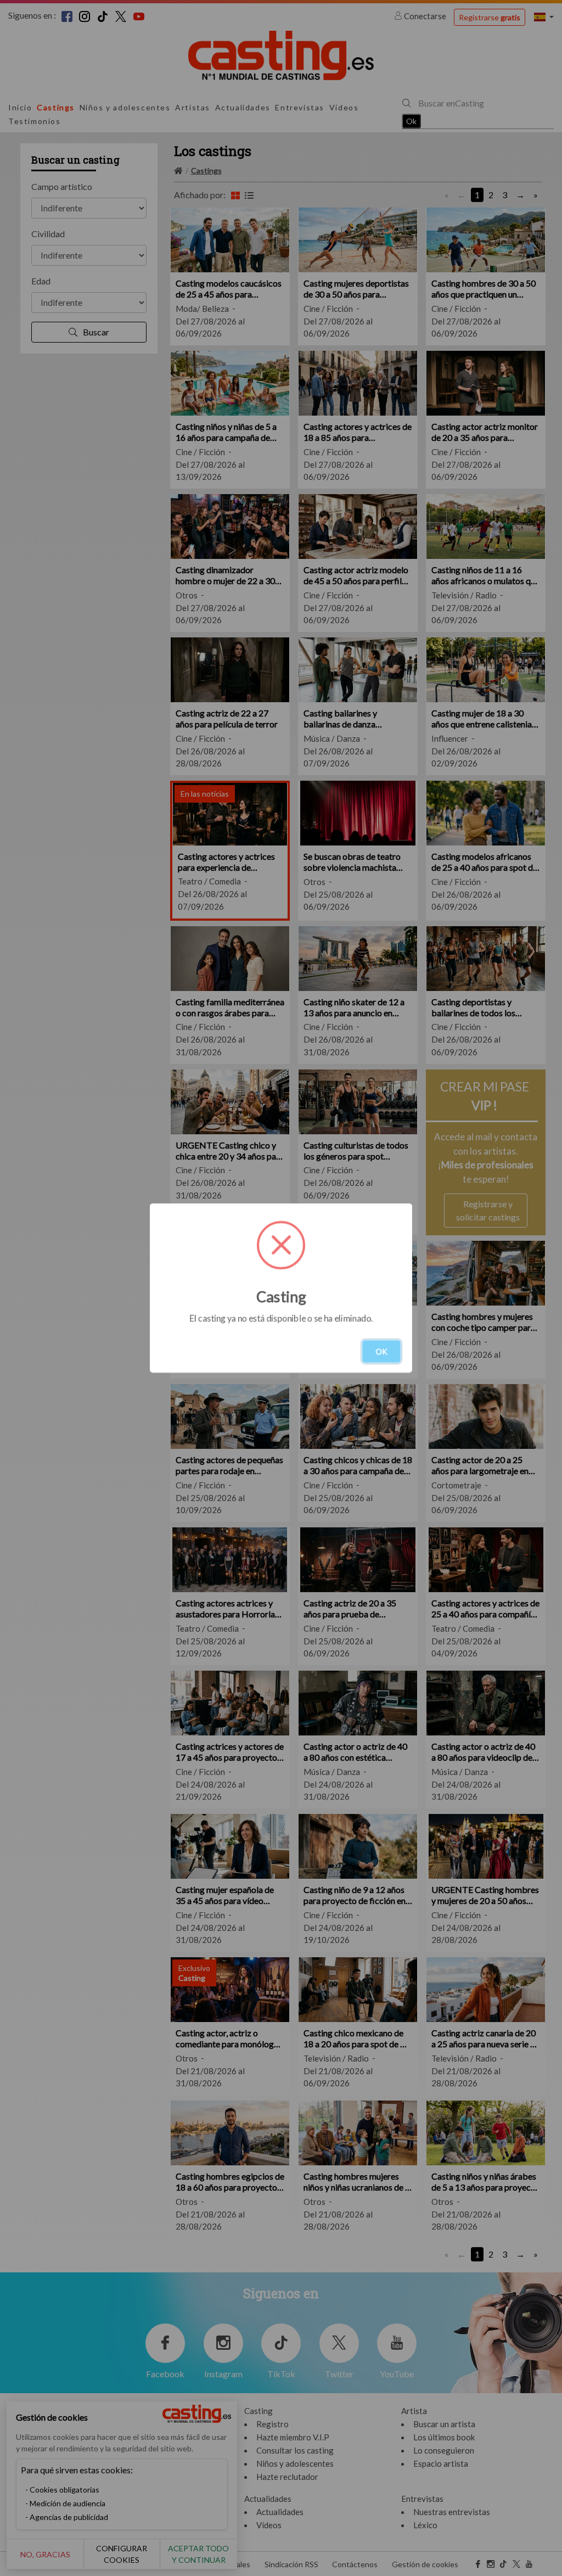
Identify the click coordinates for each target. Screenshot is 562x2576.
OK (381, 1351)
